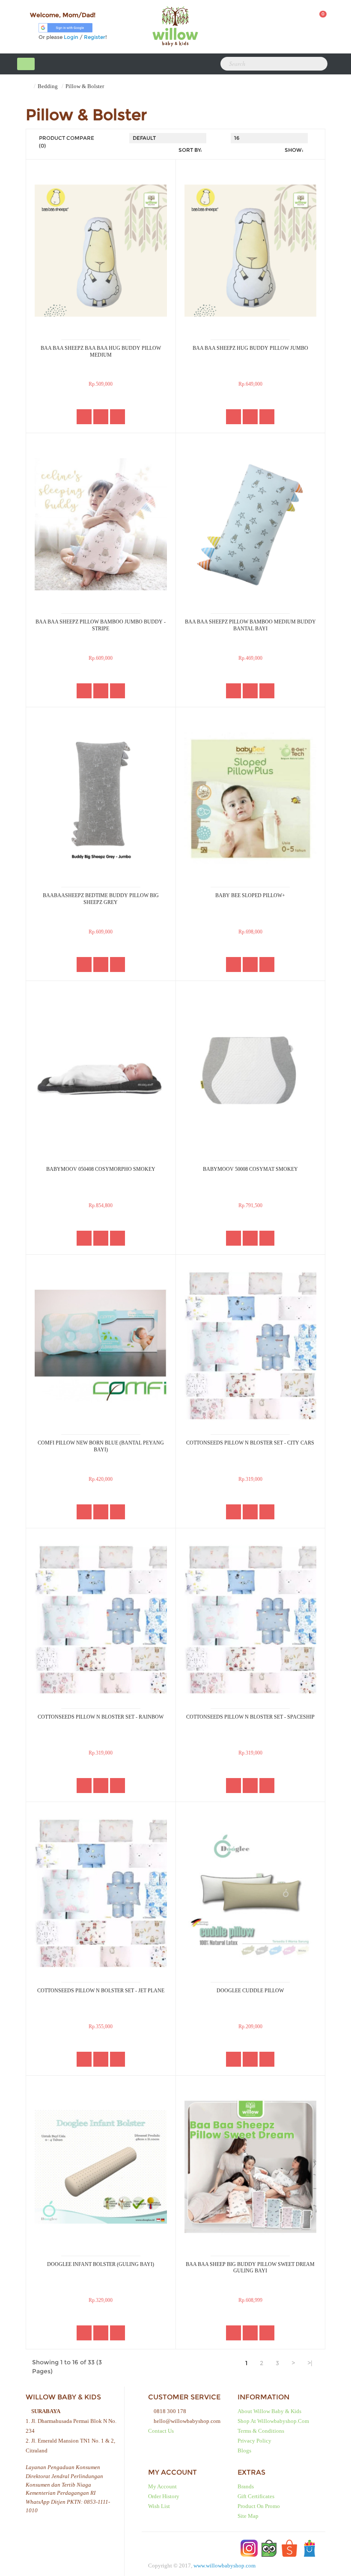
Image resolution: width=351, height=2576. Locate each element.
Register (95, 37)
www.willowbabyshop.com (225, 2566)
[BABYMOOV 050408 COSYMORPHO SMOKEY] (101, 1072)
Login (71, 37)
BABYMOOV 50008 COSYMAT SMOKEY (250, 1169)
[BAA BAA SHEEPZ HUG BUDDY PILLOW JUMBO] (251, 251)
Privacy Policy (254, 2441)
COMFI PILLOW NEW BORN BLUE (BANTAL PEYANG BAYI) (101, 1446)
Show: (294, 150)
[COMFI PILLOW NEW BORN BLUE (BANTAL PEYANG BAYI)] (101, 1346)
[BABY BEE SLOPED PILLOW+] (251, 798)
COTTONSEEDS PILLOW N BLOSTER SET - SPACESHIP (250, 1717)
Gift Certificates (256, 2496)
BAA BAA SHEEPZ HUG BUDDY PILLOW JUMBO (250, 348)
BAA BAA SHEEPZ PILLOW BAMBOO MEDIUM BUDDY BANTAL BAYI (250, 625)
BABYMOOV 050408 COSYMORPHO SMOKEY (101, 1169)
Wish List (159, 2506)
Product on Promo (259, 2506)
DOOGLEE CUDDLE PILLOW (250, 1991)
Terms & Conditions (261, 2431)
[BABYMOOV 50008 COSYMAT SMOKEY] (251, 1072)
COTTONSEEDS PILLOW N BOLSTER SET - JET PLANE (101, 1991)
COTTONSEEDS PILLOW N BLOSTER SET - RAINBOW (101, 1717)
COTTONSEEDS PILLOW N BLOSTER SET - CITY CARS (250, 1443)
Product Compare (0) (67, 142)
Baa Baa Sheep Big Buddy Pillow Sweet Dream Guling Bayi (250, 2268)
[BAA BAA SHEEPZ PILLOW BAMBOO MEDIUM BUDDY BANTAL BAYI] (251, 524)
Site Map (248, 2516)
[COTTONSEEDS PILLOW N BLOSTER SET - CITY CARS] (251, 1346)
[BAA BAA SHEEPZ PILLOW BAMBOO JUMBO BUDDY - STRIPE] (101, 524)
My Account (162, 2486)
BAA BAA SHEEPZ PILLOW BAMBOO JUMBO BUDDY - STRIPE (101, 625)
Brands (246, 2486)
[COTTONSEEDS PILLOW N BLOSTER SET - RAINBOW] (101, 1619)
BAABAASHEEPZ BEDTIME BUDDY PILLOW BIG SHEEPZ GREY (101, 899)
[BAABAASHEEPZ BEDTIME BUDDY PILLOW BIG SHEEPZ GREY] (101, 798)
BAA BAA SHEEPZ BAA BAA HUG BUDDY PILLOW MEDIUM (101, 352)
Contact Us (161, 2431)
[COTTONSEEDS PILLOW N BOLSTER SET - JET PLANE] (101, 1893)
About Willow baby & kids (269, 2411)
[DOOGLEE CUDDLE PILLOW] (251, 1893)
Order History (164, 2496)
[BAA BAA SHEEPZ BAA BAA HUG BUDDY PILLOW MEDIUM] (101, 251)
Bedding (48, 86)
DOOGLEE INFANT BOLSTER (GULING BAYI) (101, 2264)
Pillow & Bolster (85, 86)
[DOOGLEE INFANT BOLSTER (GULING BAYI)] (101, 2167)
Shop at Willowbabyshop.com (273, 2421)
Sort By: (190, 150)
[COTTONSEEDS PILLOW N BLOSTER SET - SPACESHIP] (251, 1619)
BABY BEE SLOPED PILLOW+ (250, 895)
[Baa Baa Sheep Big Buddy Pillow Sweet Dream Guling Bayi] (251, 2167)
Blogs (244, 2450)
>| (310, 2363)
